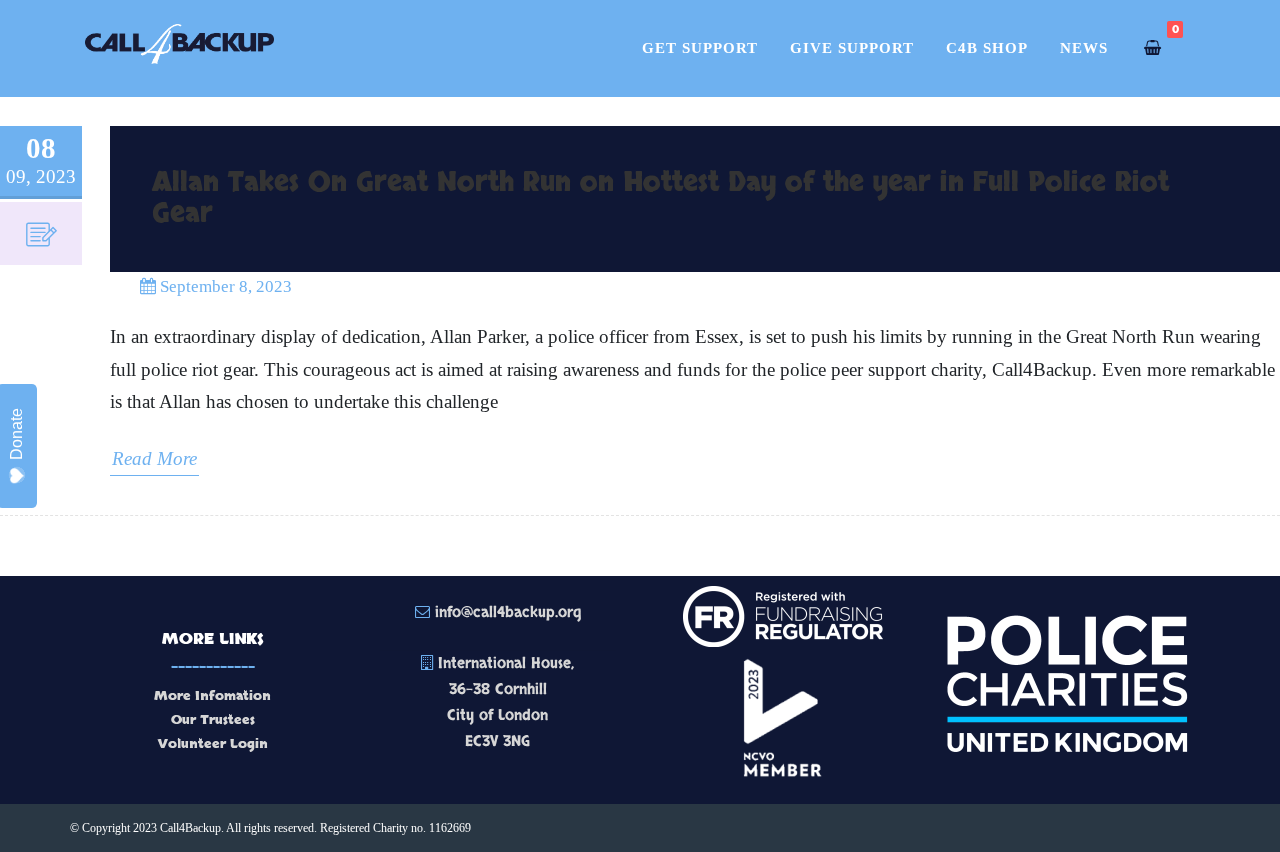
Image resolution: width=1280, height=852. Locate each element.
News (1084, 48)
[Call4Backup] (179, 81)
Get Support (700, 48)
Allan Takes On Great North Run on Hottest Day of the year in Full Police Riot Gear (660, 198)
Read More (154, 458)
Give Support (852, 48)
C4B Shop (987, 48)
